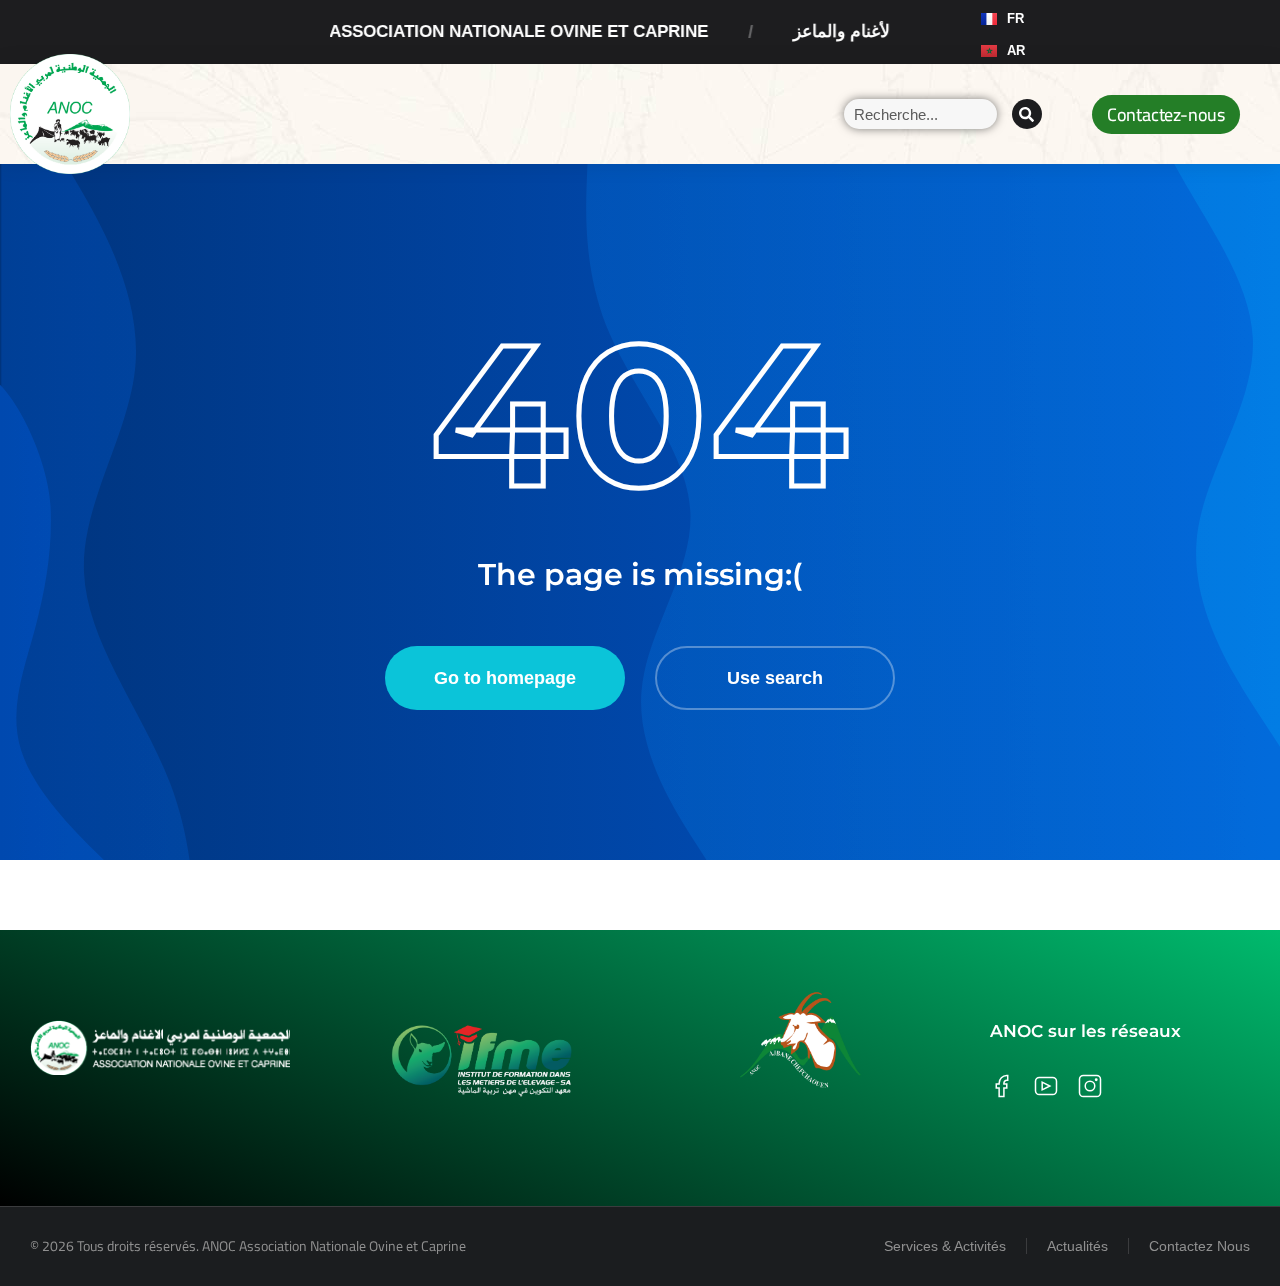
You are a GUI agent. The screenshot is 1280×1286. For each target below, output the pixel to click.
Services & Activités (945, 1246)
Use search (775, 678)
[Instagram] (1106, 32)
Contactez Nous (1199, 1246)
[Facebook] (1068, 32)
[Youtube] (1144, 32)
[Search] (1027, 114)
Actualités (1077, 1246)
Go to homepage (505, 678)
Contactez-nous (1166, 114)
